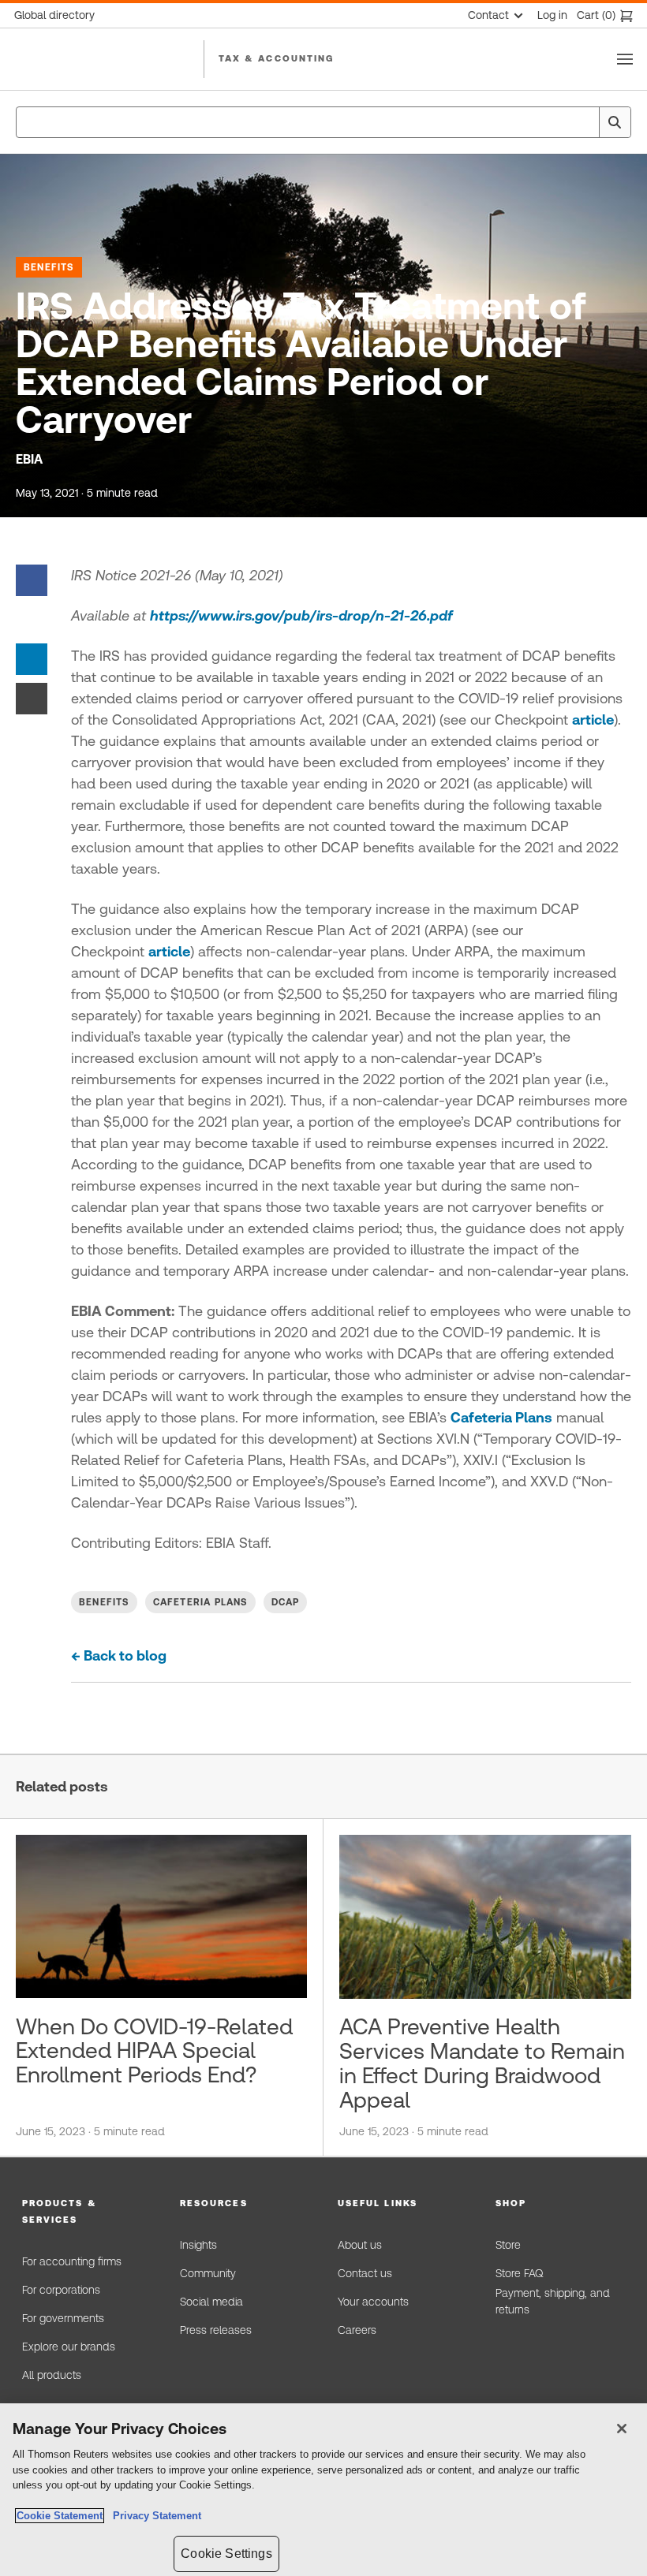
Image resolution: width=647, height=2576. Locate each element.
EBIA (29, 459)
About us (360, 2245)
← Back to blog (119, 1655)
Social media (211, 2302)
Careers (357, 2330)
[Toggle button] (625, 59)
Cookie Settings (226, 2554)
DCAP (286, 1602)
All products (52, 2375)
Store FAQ (519, 2273)
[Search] (615, 122)
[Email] (32, 697)
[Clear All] (584, 122)
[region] (323, 2490)
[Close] (622, 2429)
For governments (63, 2318)
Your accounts (373, 2302)
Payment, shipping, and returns (553, 2302)
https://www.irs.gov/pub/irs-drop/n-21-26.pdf (301, 615)
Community (208, 2273)
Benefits (49, 267)
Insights (198, 2245)
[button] (87, 2212)
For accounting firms (72, 2261)
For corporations (61, 2290)
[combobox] (323, 122)
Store (508, 2245)
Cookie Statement (60, 2516)
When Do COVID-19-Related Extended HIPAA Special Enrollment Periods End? (154, 2051)
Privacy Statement (154, 2516)
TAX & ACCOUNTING (277, 58)
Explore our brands (69, 2347)
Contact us (365, 2273)
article (593, 719)
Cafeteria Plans (501, 1417)
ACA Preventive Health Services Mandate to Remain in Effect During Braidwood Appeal (482, 2063)
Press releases (216, 2330)
